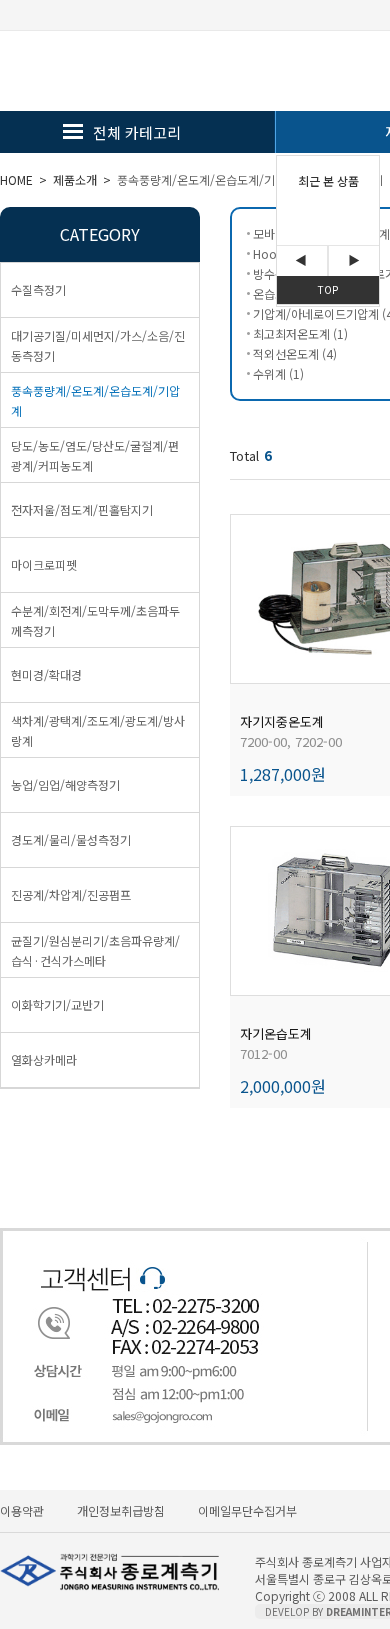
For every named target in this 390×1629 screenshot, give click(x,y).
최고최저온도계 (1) (300, 333)
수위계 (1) (278, 373)
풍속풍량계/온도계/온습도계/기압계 (207, 179)
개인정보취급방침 (121, 1510)
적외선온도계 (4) (295, 353)
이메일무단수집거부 (247, 1510)
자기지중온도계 (282, 721)
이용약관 (22, 1510)
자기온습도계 (276, 1033)
